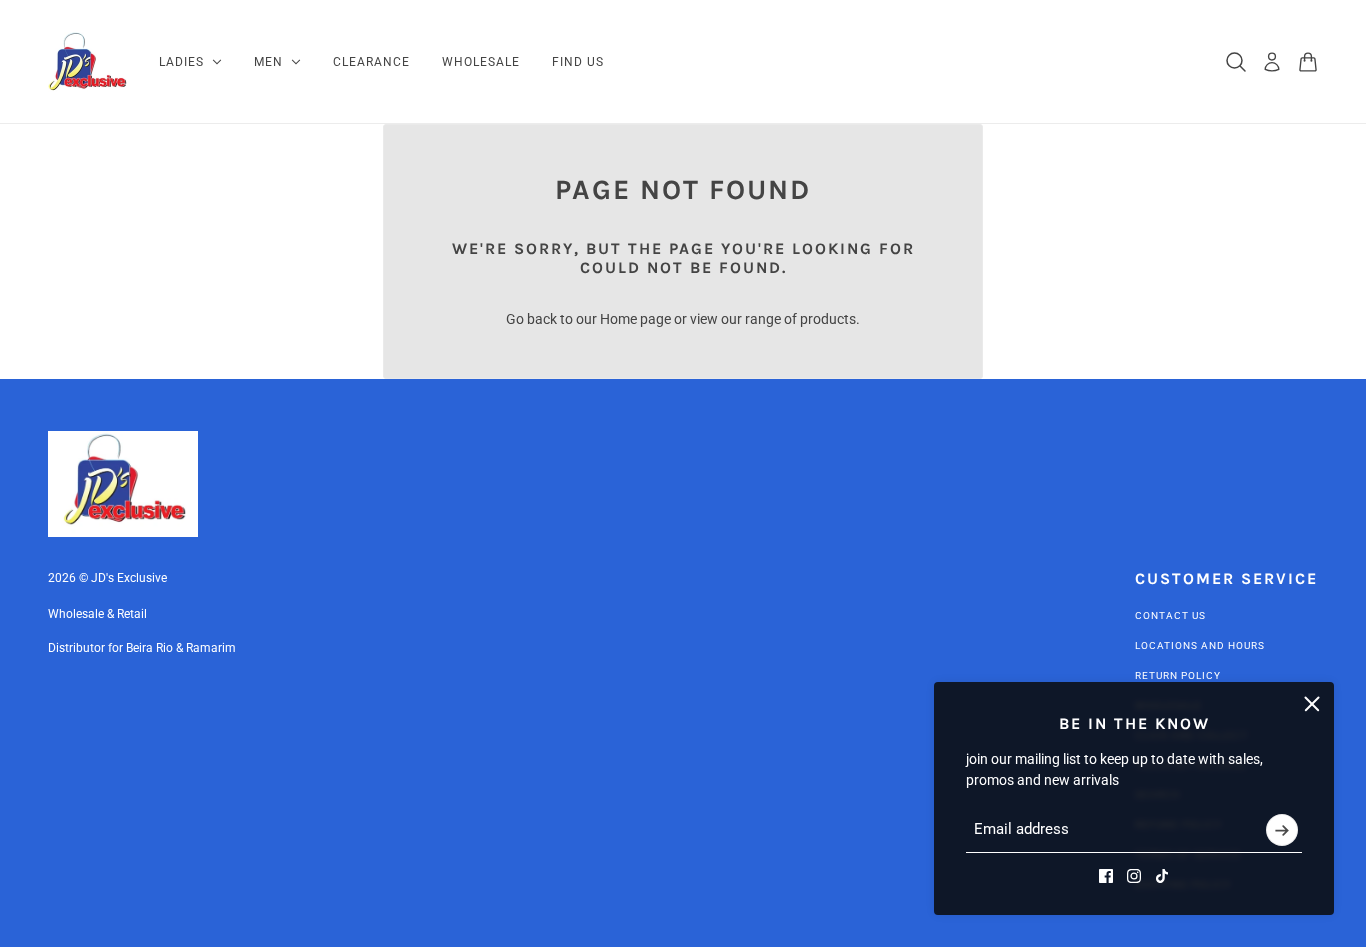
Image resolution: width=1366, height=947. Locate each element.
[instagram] (1134, 876)
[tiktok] (1162, 876)
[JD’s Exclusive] (87, 62)
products (828, 319)
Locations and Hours (1200, 645)
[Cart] (1308, 62)
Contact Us (1170, 615)
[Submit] (1282, 830)
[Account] (1272, 62)
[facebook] (1106, 876)
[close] (1312, 704)
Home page (635, 319)
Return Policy (1178, 675)
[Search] (1236, 62)
